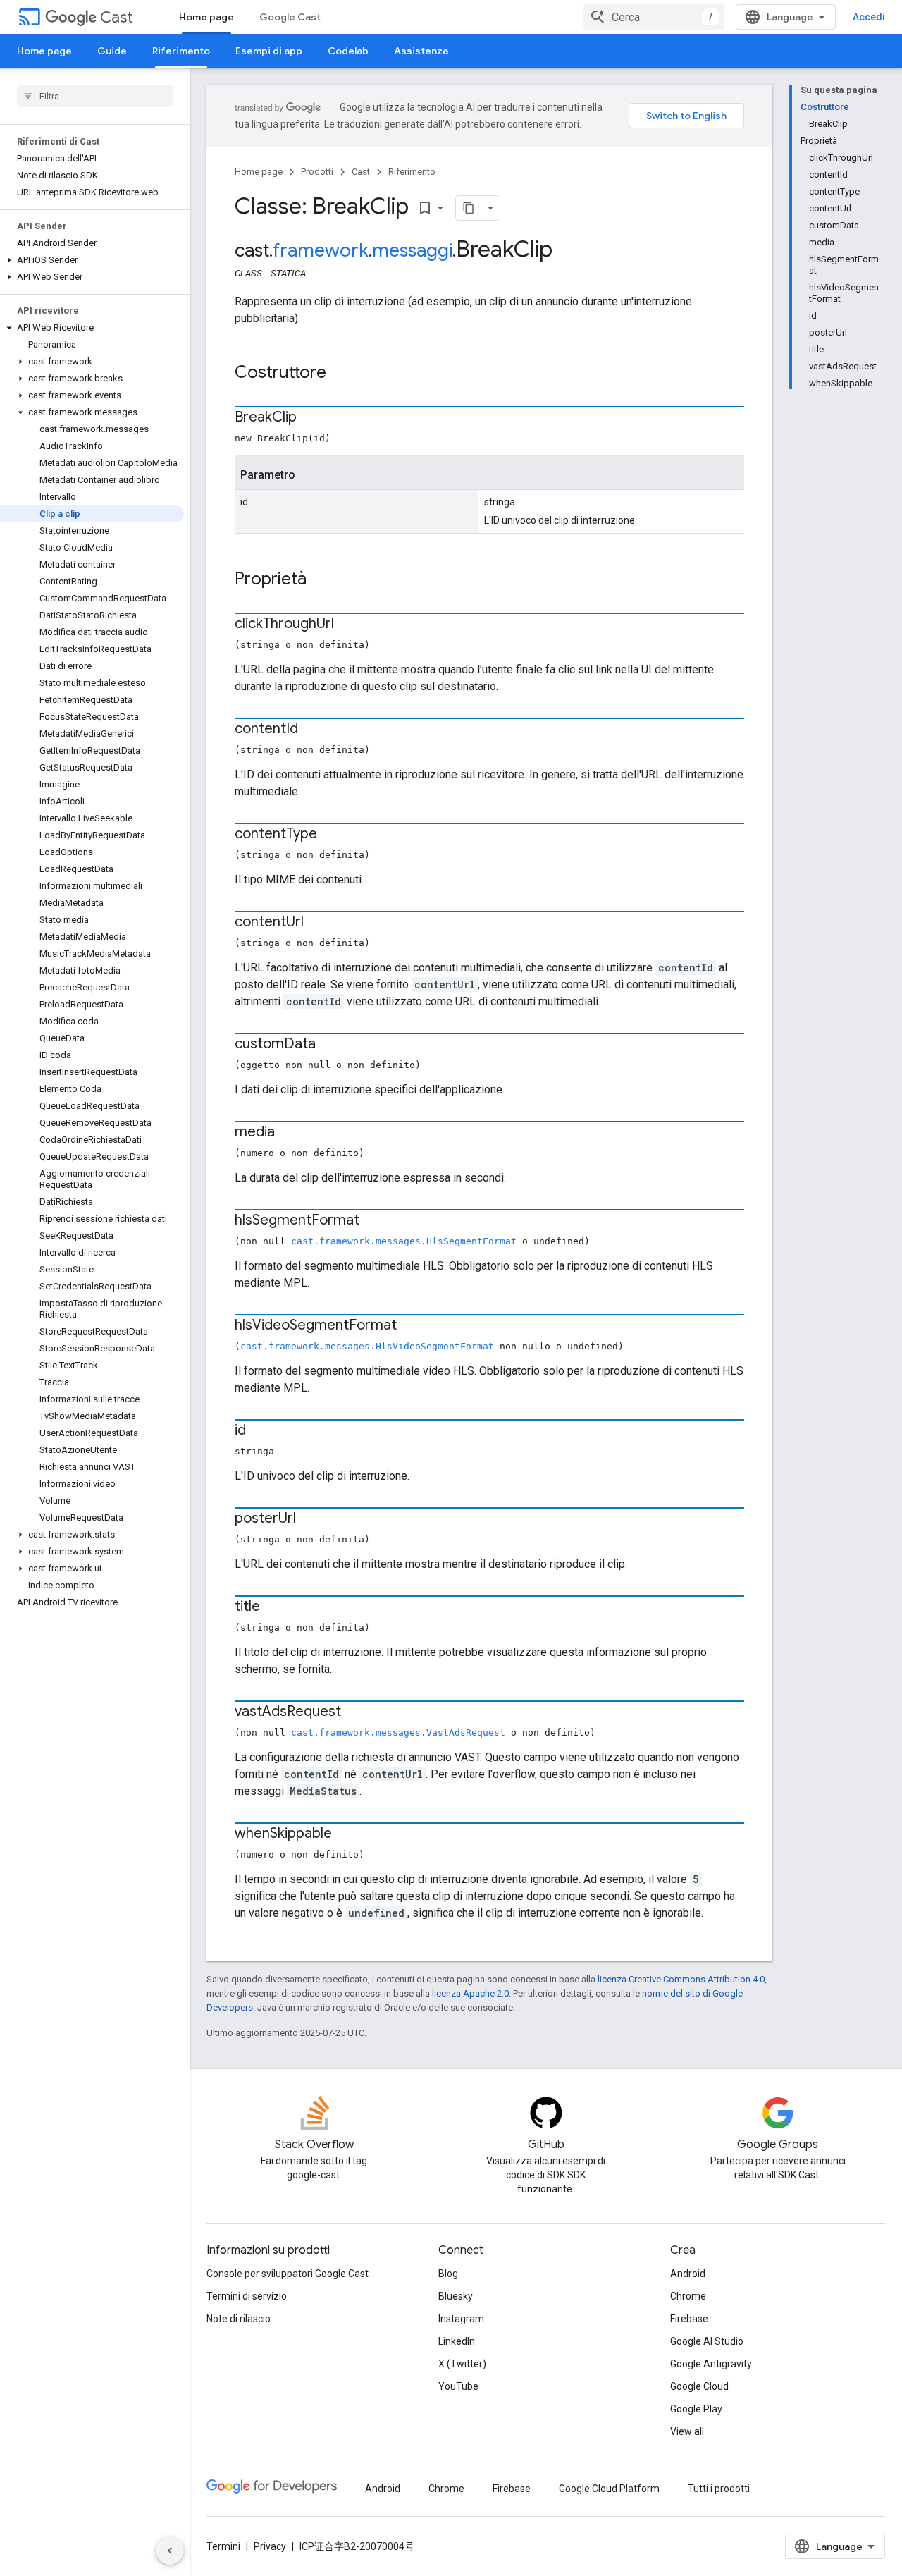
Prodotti (317, 172)
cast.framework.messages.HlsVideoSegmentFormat (367, 1346)
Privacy (270, 2546)
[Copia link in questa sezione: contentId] (312, 730)
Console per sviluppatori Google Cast (288, 2274)
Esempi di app (269, 51)
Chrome (688, 2296)
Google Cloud (699, 2386)
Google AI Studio (707, 2341)
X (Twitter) (462, 2364)
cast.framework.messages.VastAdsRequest (398, 1732)
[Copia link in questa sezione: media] (289, 1133)
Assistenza (421, 51)
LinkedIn (457, 2341)
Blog (448, 2274)
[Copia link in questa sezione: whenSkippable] (346, 1834)
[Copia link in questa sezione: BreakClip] (311, 418)
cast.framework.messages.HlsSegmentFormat (404, 1241)
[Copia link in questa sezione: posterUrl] (310, 1519)
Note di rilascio (239, 2319)
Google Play (696, 2409)
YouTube (458, 2386)
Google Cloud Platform (609, 2489)
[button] (92, 260)
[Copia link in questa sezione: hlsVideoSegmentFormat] (411, 1326)
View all (687, 2431)
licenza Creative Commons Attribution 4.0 (681, 1979)
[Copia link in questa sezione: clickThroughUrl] (348, 625)
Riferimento (181, 51)
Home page (206, 17)
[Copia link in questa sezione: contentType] (331, 835)
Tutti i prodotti (719, 2489)
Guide (112, 51)
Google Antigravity (711, 2364)
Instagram (461, 2319)
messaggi (412, 250)
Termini (223, 2546)
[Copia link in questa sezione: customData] (330, 1045)
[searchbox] (95, 96)
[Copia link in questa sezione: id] (260, 1431)
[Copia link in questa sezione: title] (274, 1607)
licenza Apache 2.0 (470, 1993)
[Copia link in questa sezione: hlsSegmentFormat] (373, 1221)
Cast (116, 17)
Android (688, 2274)
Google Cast (290, 17)
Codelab (348, 51)
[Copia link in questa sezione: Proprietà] (321, 580)
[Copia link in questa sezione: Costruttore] (340, 374)
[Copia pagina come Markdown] (469, 208)
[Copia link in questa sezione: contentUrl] (318, 923)
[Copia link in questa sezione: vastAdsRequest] (355, 1712)
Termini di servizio (247, 2296)
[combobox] (654, 17)
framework (321, 250)
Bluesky (456, 2296)
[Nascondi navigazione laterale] (170, 2551)
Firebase (689, 2319)
